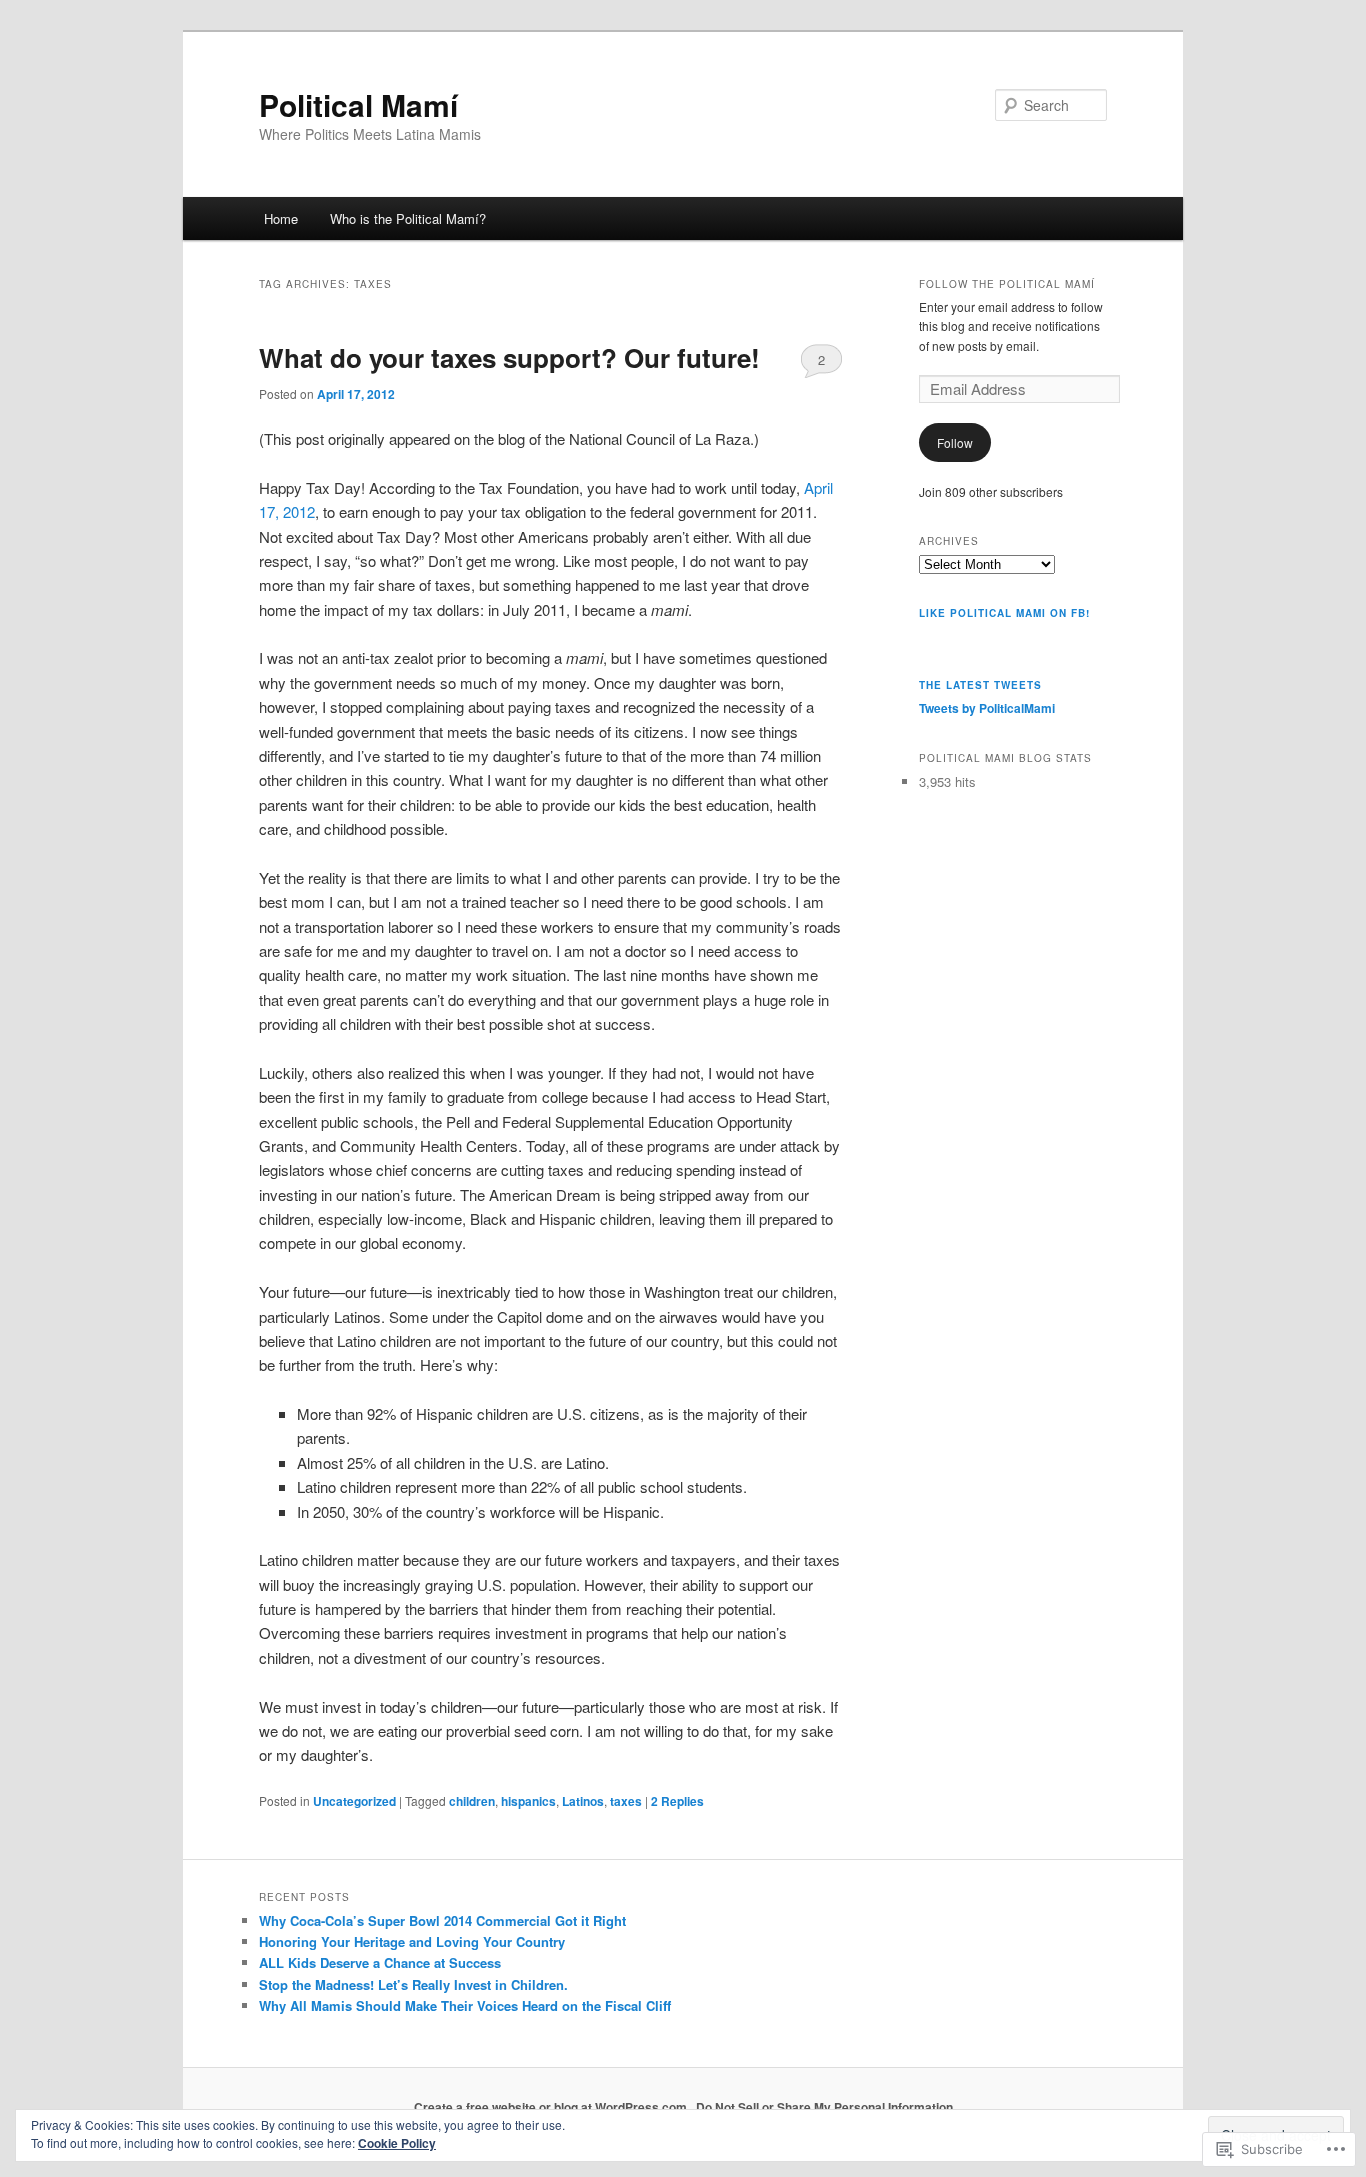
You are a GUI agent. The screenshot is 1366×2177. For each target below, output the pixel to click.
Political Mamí (358, 104)
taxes (626, 1801)
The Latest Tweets (980, 685)
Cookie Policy (397, 2143)
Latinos (583, 1801)
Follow (955, 442)
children (472, 1801)
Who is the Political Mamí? (408, 218)
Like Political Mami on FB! (1004, 613)
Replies (677, 1801)
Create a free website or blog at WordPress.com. (552, 2107)
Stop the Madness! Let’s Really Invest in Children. (413, 1984)
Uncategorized (354, 1801)
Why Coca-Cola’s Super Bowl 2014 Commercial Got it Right (442, 1920)
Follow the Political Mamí (1007, 284)
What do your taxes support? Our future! (509, 357)
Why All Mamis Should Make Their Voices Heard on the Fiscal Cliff (465, 2005)
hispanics (528, 1801)
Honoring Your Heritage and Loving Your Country (412, 1941)
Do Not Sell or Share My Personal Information (824, 2107)
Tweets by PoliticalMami (987, 708)
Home (281, 218)
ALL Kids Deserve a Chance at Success (380, 1962)
